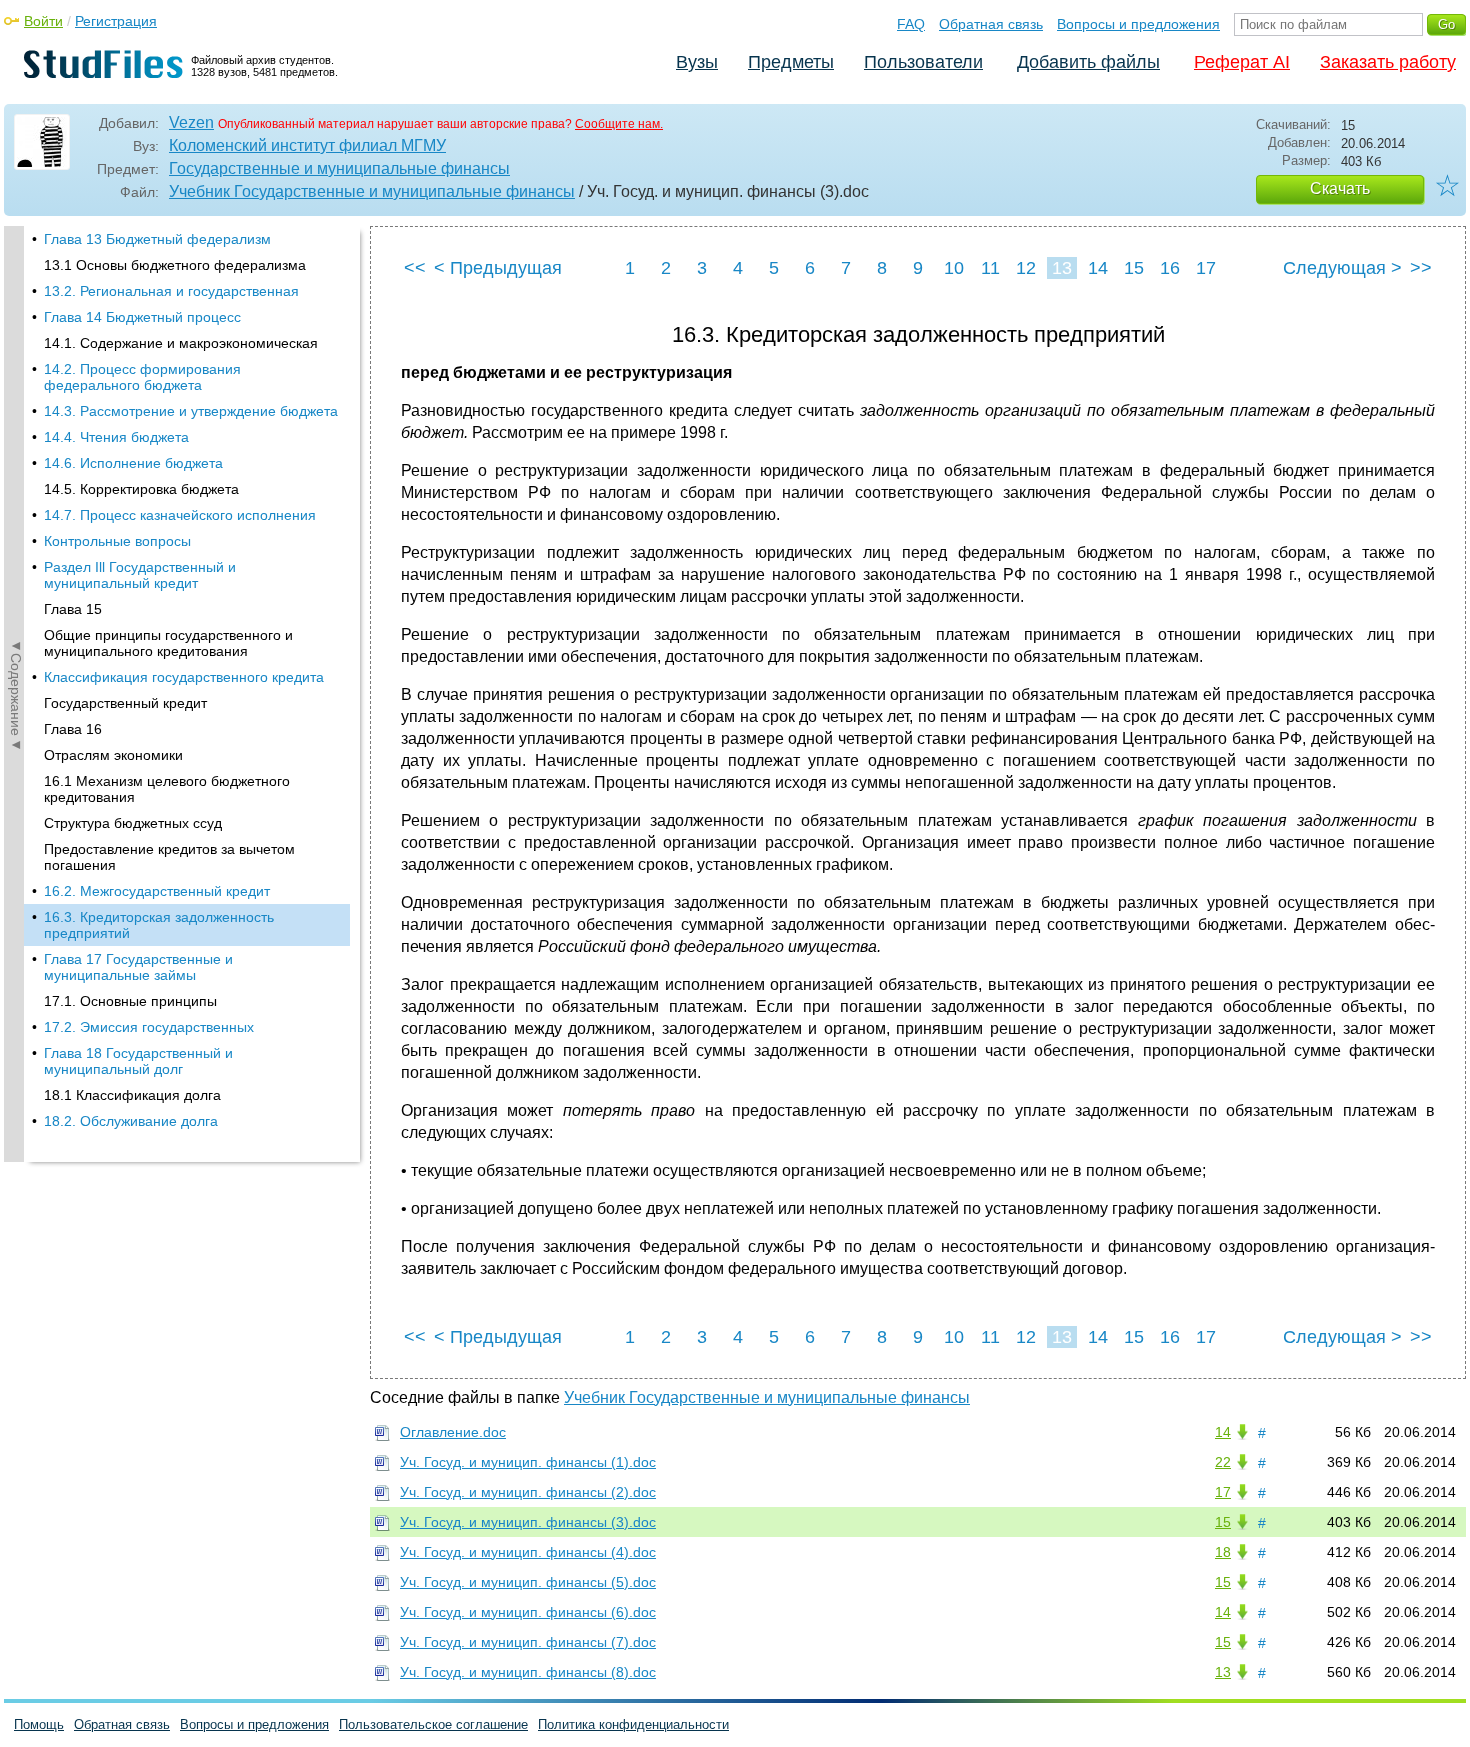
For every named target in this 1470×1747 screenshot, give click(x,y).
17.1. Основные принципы (130, 1001)
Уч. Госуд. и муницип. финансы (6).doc (528, 1612)
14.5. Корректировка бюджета (141, 489)
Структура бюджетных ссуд (133, 823)
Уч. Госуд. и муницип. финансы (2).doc (528, 1492)
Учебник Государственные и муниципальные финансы (372, 191)
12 (1026, 268)
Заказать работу (1388, 62)
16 (1170, 268)
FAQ (911, 24)
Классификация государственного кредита (184, 677)
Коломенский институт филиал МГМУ (307, 145)
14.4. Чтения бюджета (116, 437)
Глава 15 (73, 609)
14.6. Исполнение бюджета (133, 463)
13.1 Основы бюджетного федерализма (175, 265)
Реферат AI (1242, 62)
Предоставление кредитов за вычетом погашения (169, 857)
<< (415, 268)
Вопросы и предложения (1138, 24)
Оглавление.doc (453, 1432)
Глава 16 (73, 729)
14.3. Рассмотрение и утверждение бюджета (191, 411)
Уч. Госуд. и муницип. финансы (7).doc (528, 1642)
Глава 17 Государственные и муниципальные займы (138, 967)
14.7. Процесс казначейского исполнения (180, 515)
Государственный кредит (125, 703)
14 (1098, 268)
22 (1223, 1462)
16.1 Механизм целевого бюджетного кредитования (167, 789)
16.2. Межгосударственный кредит (157, 891)
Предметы (791, 62)
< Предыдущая (498, 268)
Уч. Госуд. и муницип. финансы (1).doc (528, 1462)
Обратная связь (991, 24)
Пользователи (923, 62)
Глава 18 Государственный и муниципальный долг (138, 1061)
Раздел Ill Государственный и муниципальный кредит (140, 575)
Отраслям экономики (113, 755)
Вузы (697, 62)
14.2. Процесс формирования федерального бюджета (142, 377)
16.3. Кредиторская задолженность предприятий (159, 925)
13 (1062, 268)
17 (1206, 268)
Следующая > (1342, 268)
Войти (43, 21)
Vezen (191, 122)
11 (990, 268)
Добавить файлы (1088, 62)
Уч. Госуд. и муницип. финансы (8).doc (528, 1672)
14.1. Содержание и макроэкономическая (181, 343)
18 (1223, 1552)
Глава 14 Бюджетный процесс (142, 317)
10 (954, 268)
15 (1134, 268)
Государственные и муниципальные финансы (339, 168)
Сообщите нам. (619, 124)
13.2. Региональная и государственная (171, 291)
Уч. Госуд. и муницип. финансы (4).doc (528, 1552)
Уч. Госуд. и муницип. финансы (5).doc (528, 1582)
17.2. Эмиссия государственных (149, 1027)
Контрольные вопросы (117, 541)
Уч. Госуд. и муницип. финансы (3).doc (528, 1522)
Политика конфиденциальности (633, 1724)
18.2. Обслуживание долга (131, 1121)
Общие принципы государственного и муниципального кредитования (168, 643)
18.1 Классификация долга (132, 1095)
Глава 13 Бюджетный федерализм (157, 239)
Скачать (1340, 188)
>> (1421, 268)
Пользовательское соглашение (433, 1724)
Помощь (39, 1724)
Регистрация (116, 21)
